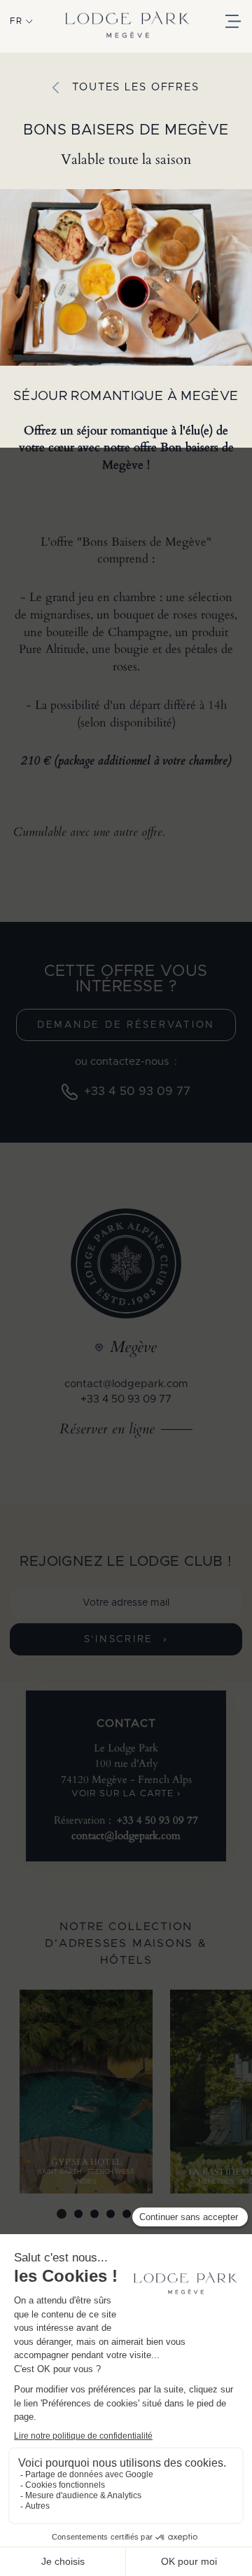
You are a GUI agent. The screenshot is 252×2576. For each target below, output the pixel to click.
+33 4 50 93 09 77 (126, 1399)
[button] (21, 21)
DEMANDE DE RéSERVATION (126, 1025)
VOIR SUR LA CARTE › (126, 1794)
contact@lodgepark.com (126, 1384)
